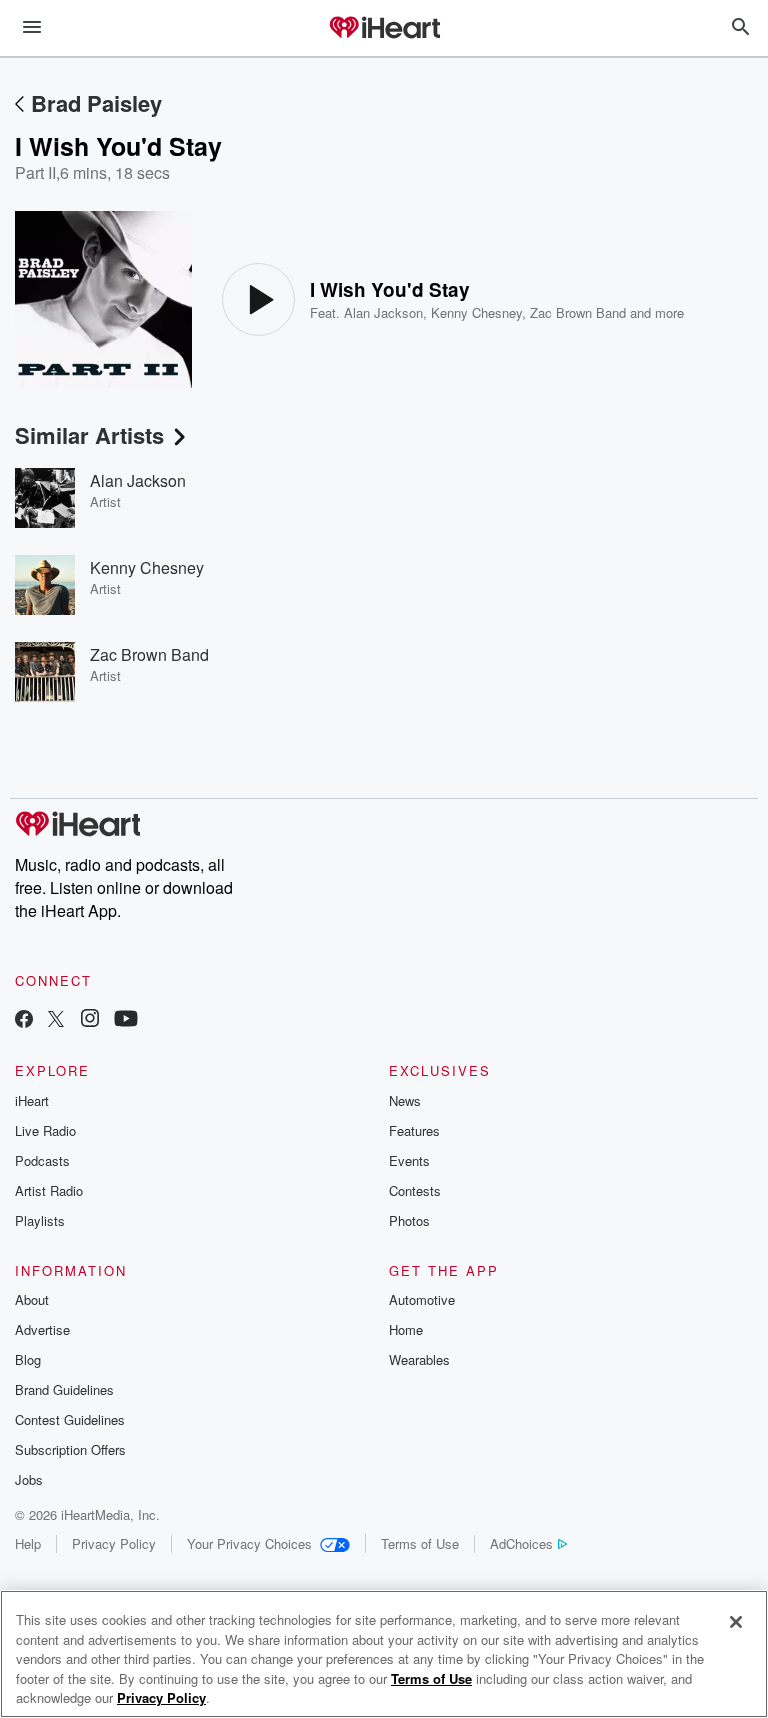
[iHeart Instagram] (90, 1020)
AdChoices (521, 1543)
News (405, 1100)
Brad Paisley (96, 103)
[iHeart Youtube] (126, 1020)
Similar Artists (89, 435)
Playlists (40, 1220)
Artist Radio (49, 1190)
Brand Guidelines (64, 1389)
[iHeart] (384, 29)
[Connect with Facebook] (24, 1020)
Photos (409, 1220)
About (32, 1299)
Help (28, 1543)
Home (406, 1329)
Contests (415, 1190)
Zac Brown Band (578, 312)
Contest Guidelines (70, 1419)
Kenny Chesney (476, 312)
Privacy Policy (114, 1543)
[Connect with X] (56, 1020)
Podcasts (42, 1160)
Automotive (422, 1299)
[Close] (736, 1622)
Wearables (419, 1359)
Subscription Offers (70, 1449)
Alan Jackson (383, 312)
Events (409, 1160)
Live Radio (45, 1130)
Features (414, 1130)
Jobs (29, 1479)
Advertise (42, 1329)
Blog (28, 1359)
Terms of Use (420, 1543)
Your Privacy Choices (249, 1543)
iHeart (32, 1100)
